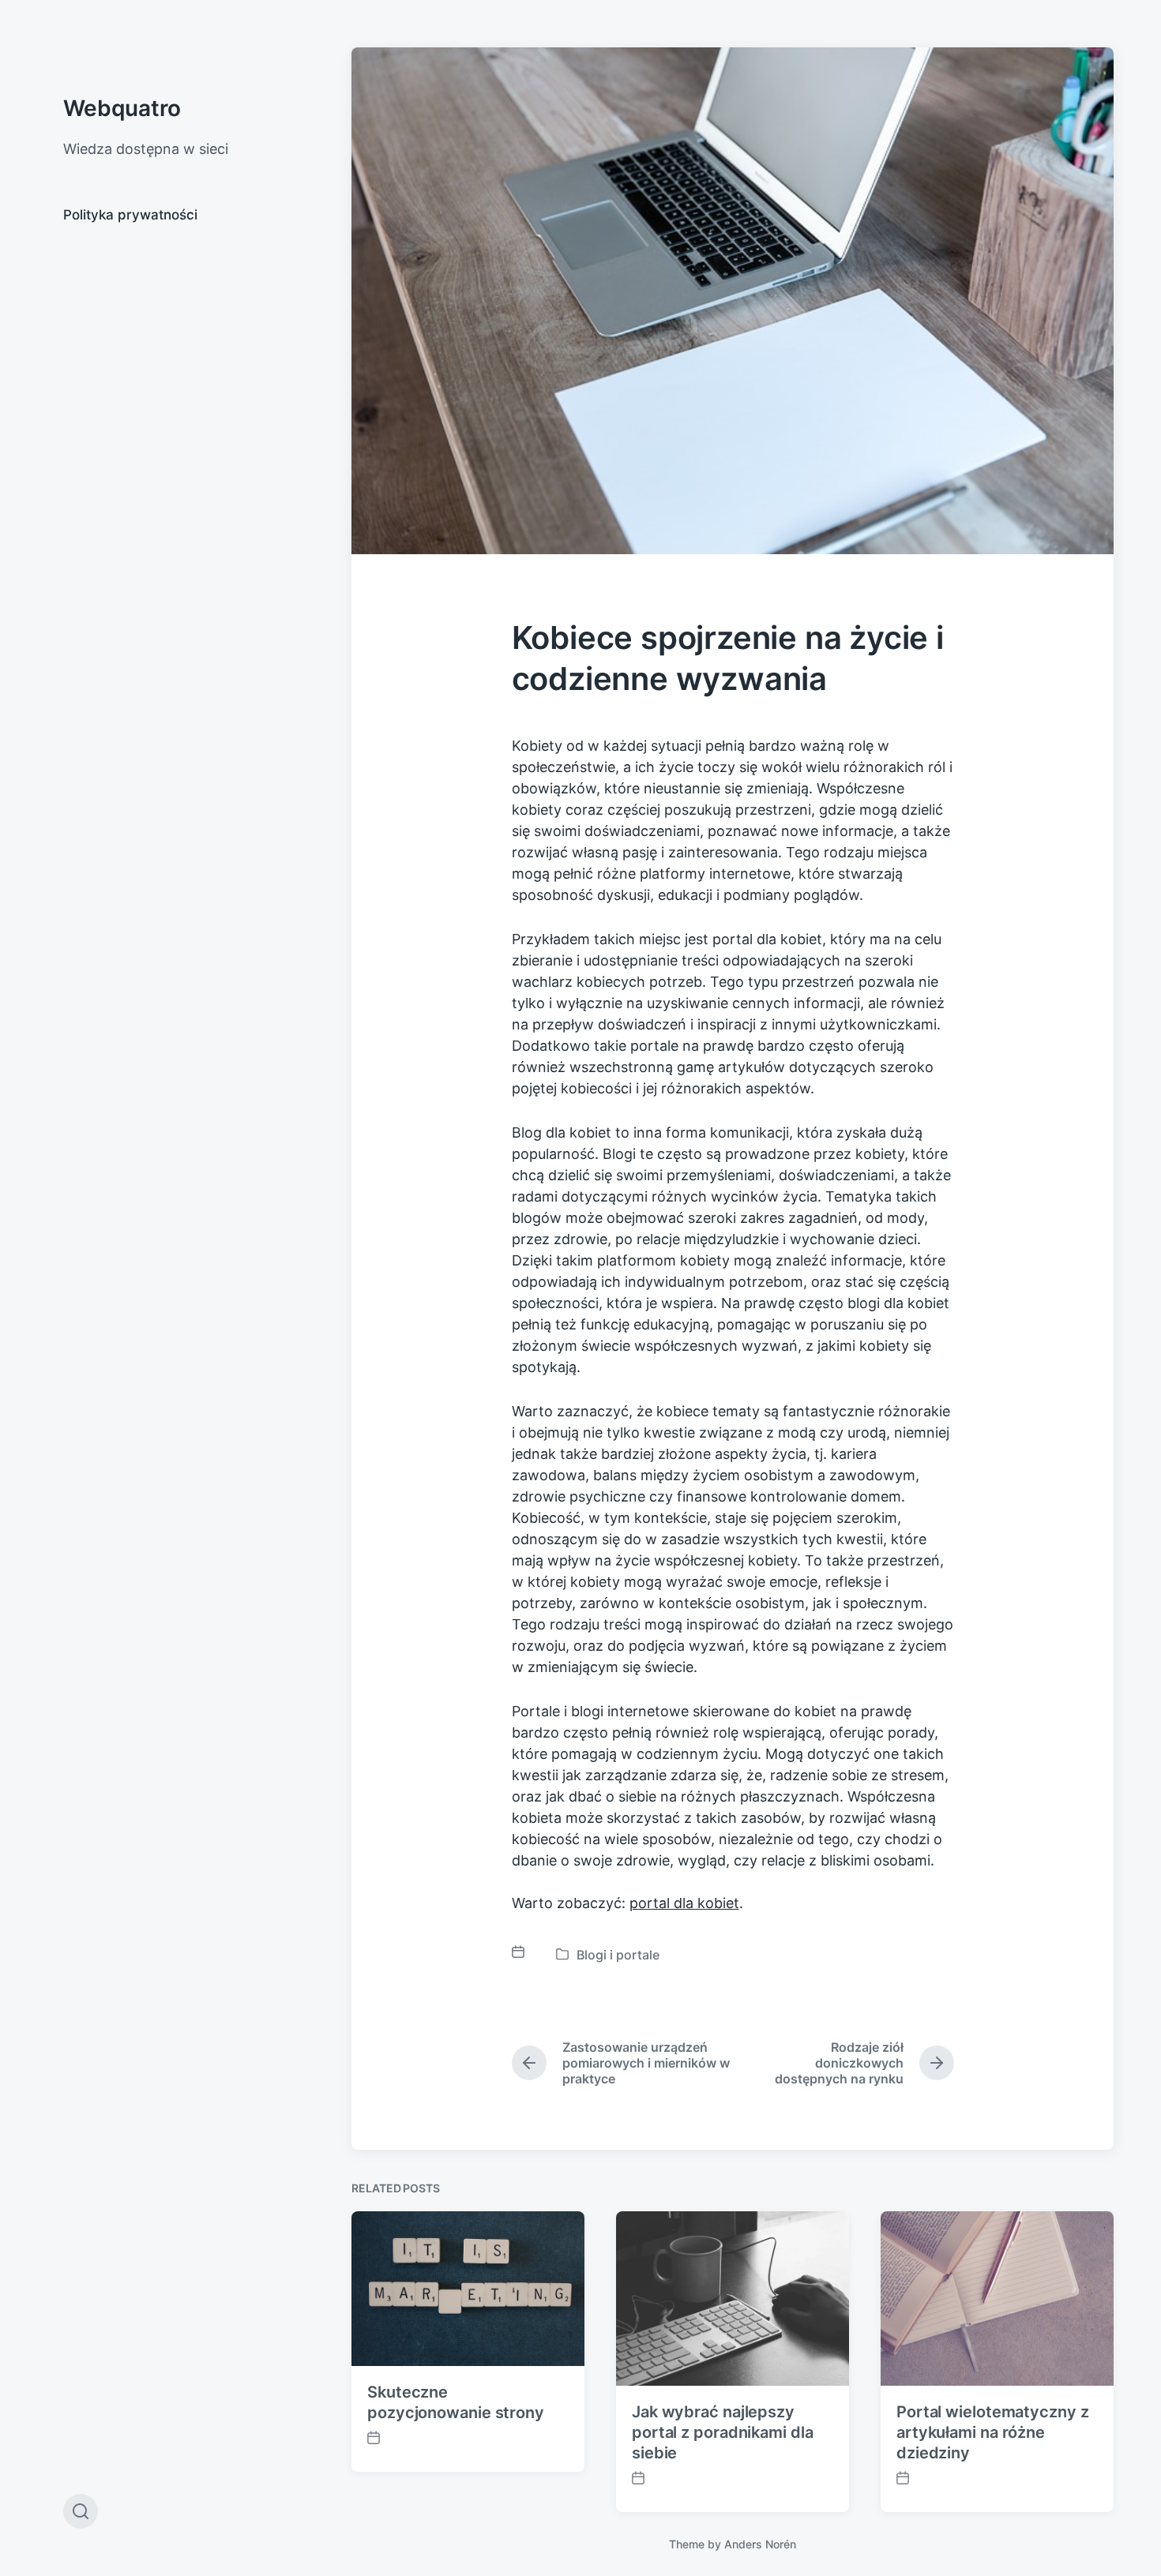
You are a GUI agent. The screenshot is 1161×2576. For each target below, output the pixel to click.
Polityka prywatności (130, 215)
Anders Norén (760, 2544)
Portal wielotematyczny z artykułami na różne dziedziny (993, 2432)
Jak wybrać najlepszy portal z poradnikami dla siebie (723, 2432)
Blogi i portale (618, 1955)
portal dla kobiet (684, 1903)
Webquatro (122, 108)
